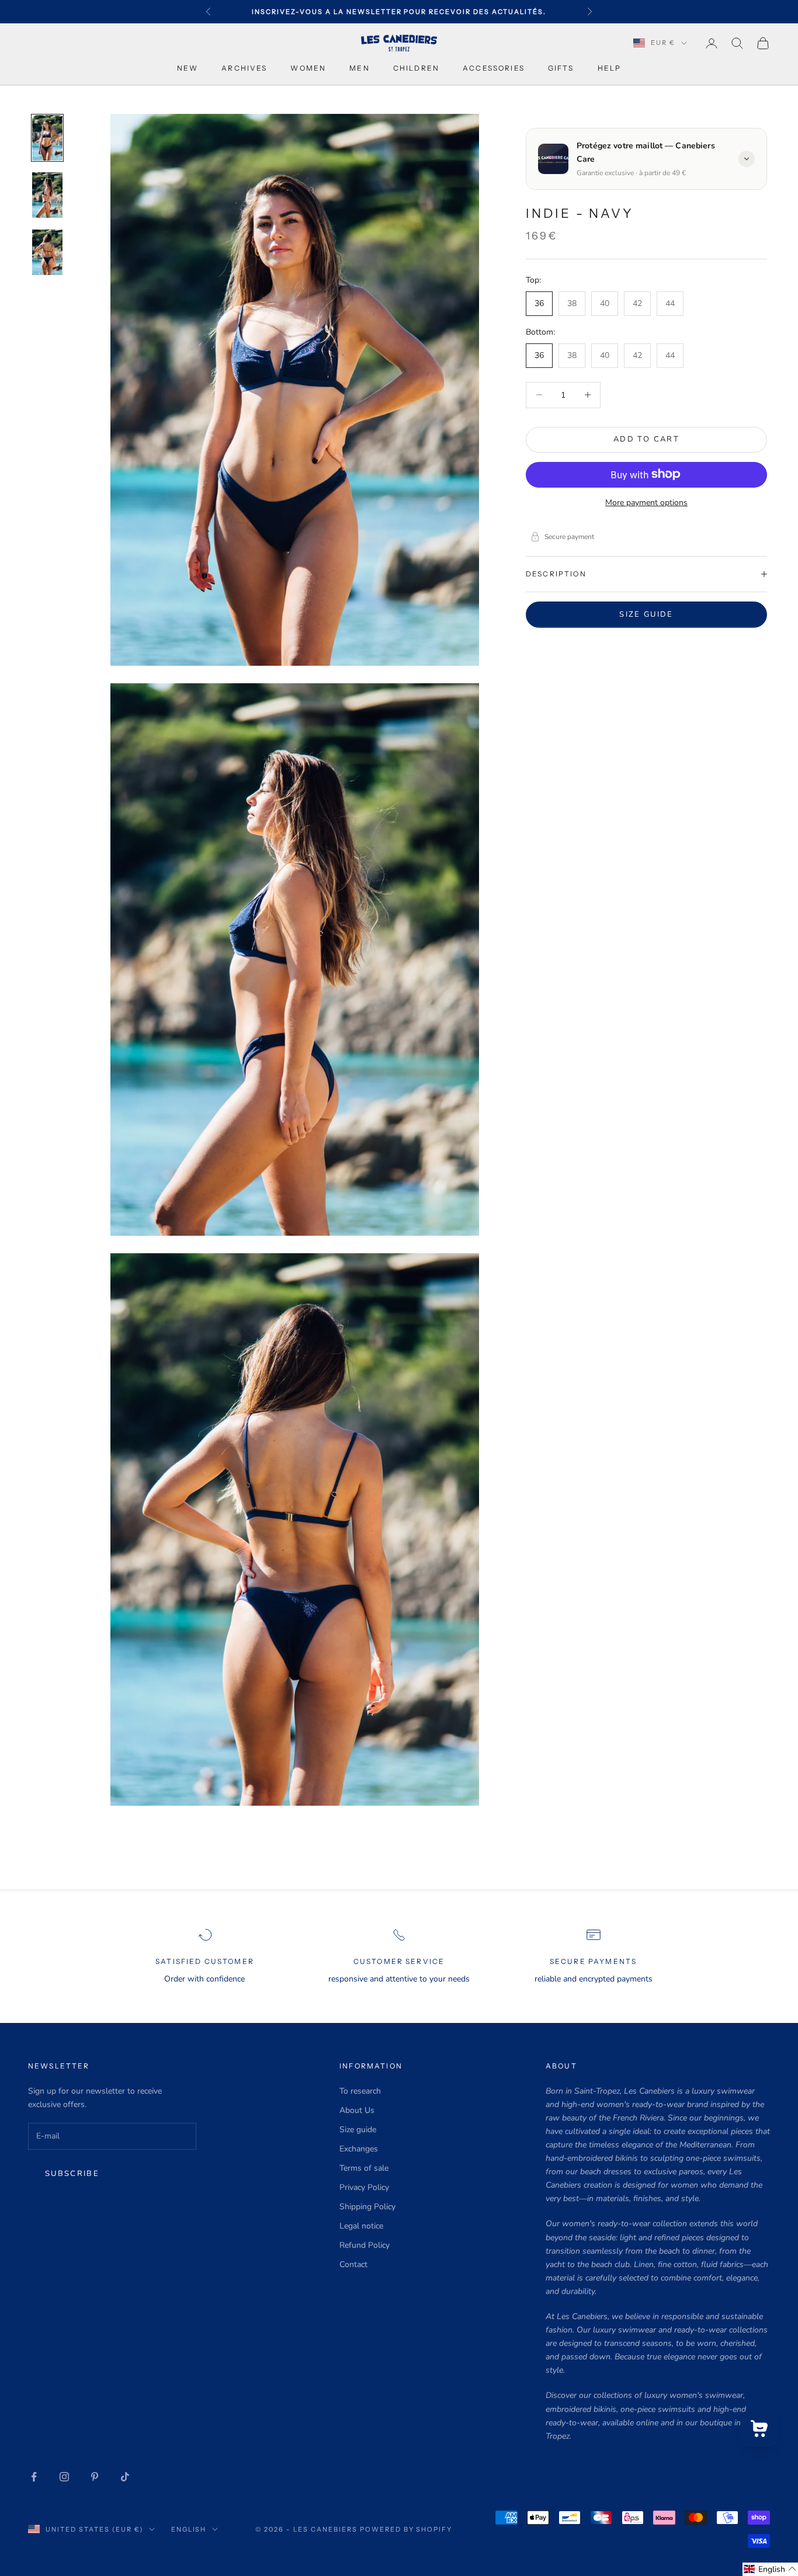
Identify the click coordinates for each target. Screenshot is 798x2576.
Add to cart (646, 439)
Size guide (646, 614)
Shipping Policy (367, 2207)
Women (308, 68)
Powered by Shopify (406, 2529)
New (188, 68)
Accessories (494, 68)
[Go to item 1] (47, 138)
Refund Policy (365, 2245)
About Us (357, 2110)
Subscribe (72, 2174)
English (189, 2529)
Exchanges (359, 2149)
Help (610, 68)
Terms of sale (364, 2168)
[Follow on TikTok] (125, 2477)
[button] (770, 2569)
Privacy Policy (364, 2187)
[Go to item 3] (47, 252)
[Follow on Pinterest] (95, 2477)
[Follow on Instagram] (64, 2477)
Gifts (561, 68)
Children (416, 68)
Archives (244, 68)
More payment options (646, 502)
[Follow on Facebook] (34, 2477)
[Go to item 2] (47, 195)
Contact (353, 2264)
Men (359, 68)
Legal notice (361, 2226)
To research (360, 2091)
